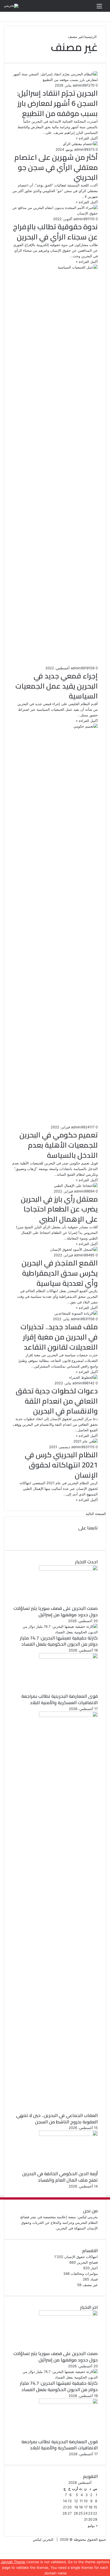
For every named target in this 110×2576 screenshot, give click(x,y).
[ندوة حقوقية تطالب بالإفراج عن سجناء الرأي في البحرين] (55, 213)
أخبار (94, 2268)
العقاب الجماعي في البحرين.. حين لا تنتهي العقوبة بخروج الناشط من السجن (57, 2119)
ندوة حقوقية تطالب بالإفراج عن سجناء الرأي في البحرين (55, 232)
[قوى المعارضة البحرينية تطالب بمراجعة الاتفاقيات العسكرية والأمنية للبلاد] (68, 1657)
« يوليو (93, 2526)
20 (69, 2507)
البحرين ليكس (43, 2539)
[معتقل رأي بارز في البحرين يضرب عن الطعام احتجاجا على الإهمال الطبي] (76, 1186)
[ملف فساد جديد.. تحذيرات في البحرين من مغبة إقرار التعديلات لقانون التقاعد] (76, 1313)
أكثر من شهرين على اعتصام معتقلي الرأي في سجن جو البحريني (56, 167)
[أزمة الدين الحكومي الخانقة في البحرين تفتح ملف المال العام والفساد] (68, 2135)
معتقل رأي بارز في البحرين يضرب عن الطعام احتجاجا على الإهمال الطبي (59, 1209)
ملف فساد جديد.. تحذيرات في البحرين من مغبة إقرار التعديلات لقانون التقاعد (59, 1337)
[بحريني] (11, 6)
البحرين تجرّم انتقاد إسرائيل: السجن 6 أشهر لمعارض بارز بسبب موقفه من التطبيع (57, 103)
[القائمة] (99, 8)
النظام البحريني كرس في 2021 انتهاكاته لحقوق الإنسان (61, 1465)
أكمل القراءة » (87, 138)
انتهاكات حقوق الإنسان (81, 2257)
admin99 (80, 85)
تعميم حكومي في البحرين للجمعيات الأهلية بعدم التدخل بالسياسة (59, 1145)
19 (76, 2507)
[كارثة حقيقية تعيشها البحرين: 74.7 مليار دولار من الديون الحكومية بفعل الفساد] (55, 1632)
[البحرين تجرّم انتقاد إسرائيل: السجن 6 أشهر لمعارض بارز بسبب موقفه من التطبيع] (55, 80)
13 (70, 2501)
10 (86, 2501)
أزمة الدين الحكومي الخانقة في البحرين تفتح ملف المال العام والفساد (60, 2177)
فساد (94, 2279)
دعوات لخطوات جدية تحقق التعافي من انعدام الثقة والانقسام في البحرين (57, 1401)
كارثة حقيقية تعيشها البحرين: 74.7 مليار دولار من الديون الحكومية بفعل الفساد (59, 1641)
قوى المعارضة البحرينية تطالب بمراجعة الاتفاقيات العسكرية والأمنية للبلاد (60, 1699)
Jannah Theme (13, 2562)
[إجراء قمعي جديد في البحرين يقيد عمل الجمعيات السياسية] (55, 267)
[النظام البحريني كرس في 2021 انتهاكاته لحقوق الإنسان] (86, 1441)
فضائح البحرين (87, 2262)
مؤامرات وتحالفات (84, 2274)
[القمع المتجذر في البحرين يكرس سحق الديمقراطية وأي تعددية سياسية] (74, 1249)
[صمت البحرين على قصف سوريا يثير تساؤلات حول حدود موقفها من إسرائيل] (68, 1569)
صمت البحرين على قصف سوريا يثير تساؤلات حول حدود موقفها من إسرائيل (56, 1611)
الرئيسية (91, 37)
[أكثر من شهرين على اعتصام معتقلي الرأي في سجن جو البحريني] (80, 144)
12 (76, 2501)
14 (65, 2501)
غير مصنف (90, 2285)
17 (86, 2507)
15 (95, 2507)
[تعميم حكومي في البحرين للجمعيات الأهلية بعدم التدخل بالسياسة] (55, 726)
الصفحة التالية (96, 1514)
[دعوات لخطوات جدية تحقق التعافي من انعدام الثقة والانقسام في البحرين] (83, 1377)
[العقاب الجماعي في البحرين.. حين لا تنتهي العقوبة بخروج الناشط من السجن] (68, 1716)
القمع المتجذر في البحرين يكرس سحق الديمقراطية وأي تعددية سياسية (60, 1273)
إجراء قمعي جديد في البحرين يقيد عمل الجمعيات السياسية (57, 686)
